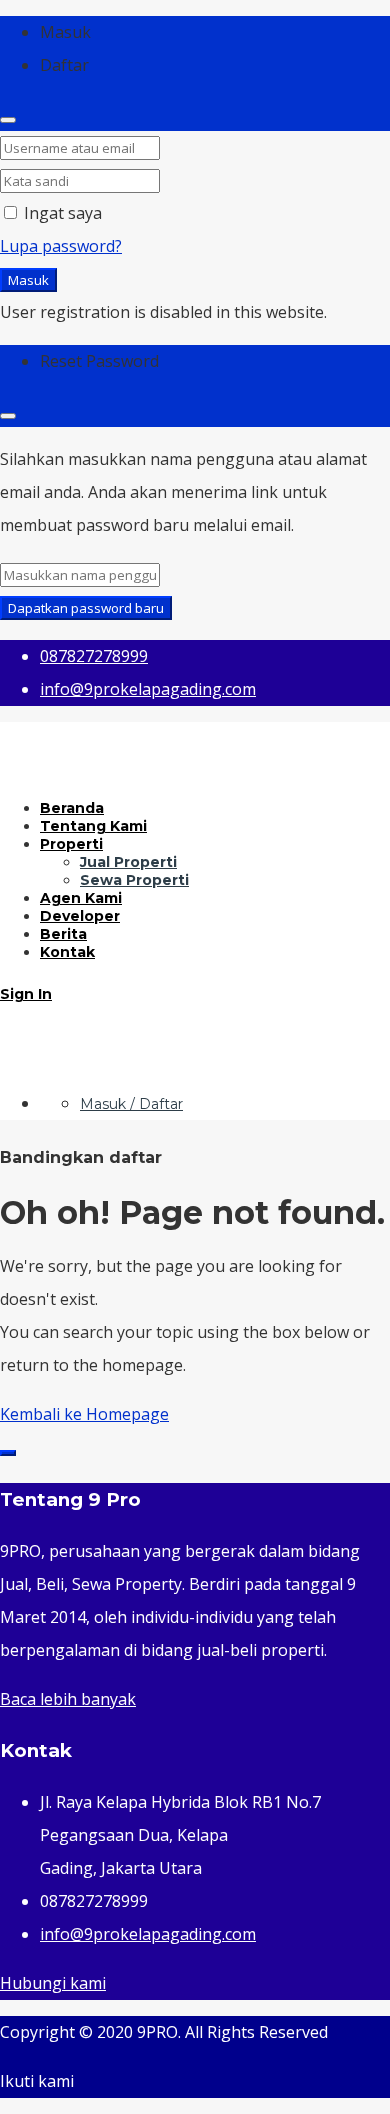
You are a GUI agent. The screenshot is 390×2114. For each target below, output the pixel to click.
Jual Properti (128, 862)
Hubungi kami (53, 1983)
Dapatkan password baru (86, 608)
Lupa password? (61, 246)
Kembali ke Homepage (84, 1414)
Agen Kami (81, 898)
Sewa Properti (134, 880)
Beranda (72, 808)
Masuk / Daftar (131, 1104)
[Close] (8, 120)
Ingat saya (61, 213)
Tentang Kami (93, 826)
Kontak (67, 952)
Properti (71, 844)
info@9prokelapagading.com (148, 1934)
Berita (63, 934)
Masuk (28, 280)
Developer (80, 916)
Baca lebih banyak (68, 1699)
